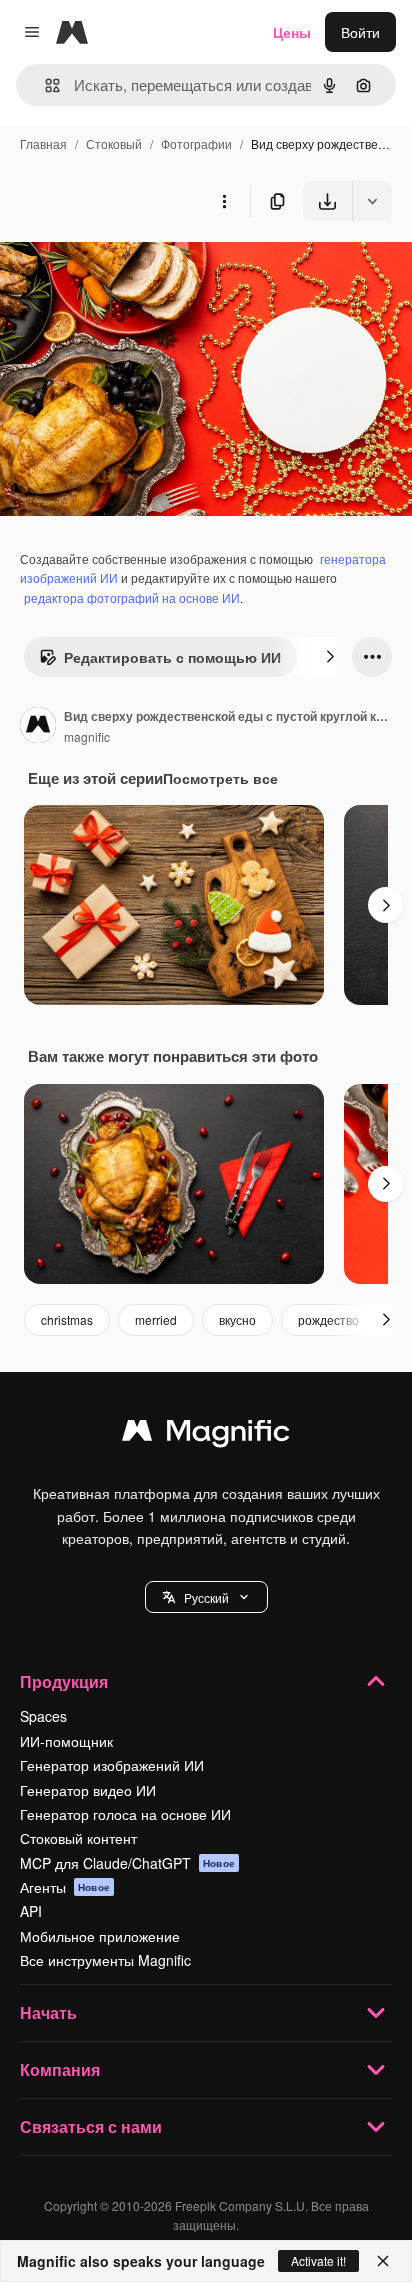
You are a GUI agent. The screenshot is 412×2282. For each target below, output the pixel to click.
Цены (292, 32)
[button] (206, 1597)
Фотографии (196, 143)
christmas (67, 1319)
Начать (48, 2012)
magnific (87, 736)
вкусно (237, 1319)
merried (156, 1319)
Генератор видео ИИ (88, 1790)
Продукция (64, 1681)
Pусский (206, 1597)
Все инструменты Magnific (105, 1960)
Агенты (65, 1887)
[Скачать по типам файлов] (372, 201)
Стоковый (114, 143)
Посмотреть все (220, 778)
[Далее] (330, 657)
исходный (134, 267)
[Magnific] (206, 1435)
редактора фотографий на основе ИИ (132, 597)
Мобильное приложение (100, 1936)
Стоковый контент (78, 1838)
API (31, 1911)
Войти (360, 32)
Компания (60, 2069)
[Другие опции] (224, 201)
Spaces (43, 1716)
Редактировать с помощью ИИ (172, 657)
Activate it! (318, 2260)
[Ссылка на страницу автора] (38, 727)
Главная (43, 143)
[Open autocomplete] (44, 85)
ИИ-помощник (66, 1741)
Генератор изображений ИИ (112, 1765)
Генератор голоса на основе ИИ (125, 1814)
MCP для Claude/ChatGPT (127, 1863)
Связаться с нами (91, 2126)
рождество (328, 1319)
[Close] (383, 2261)
